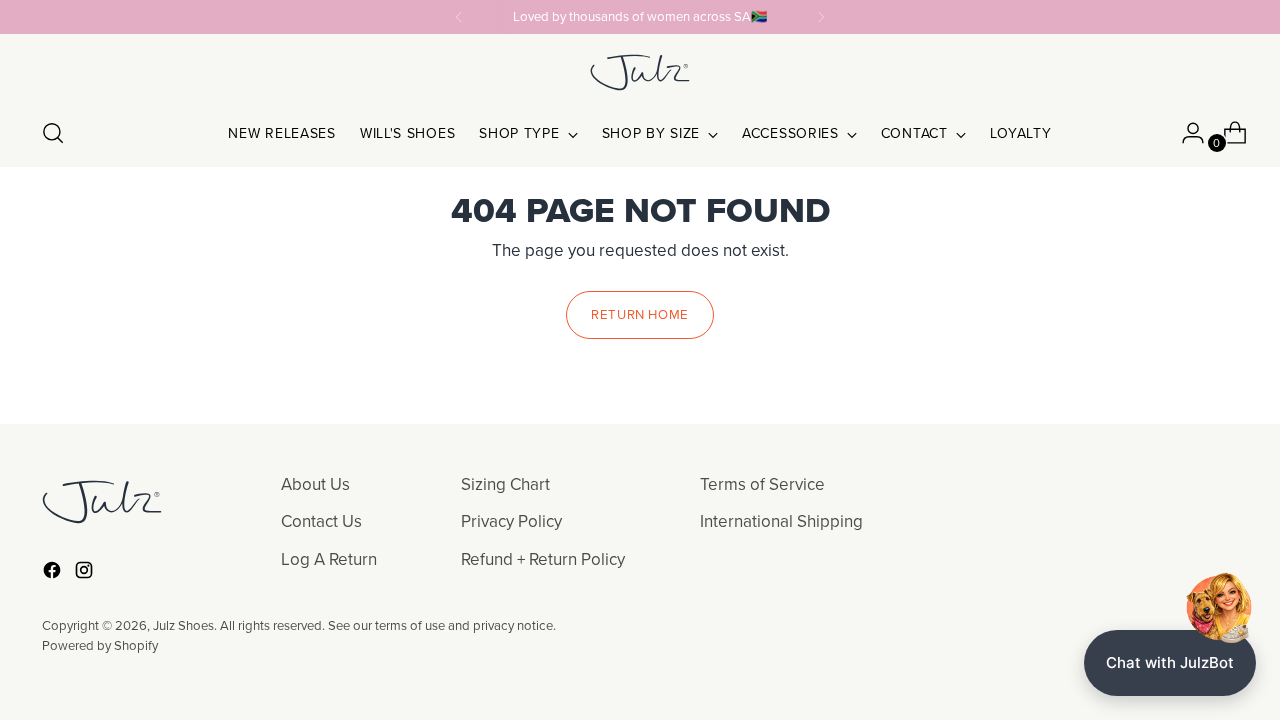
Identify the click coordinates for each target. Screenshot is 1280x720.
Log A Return (329, 559)
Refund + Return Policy (543, 559)
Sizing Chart (505, 484)
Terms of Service (762, 484)
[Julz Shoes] (640, 72)
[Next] (821, 17)
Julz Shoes (183, 625)
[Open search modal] (53, 133)
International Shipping (781, 521)
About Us (315, 484)
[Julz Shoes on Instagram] (86, 574)
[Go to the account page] (1185, 133)
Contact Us (321, 521)
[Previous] (459, 17)
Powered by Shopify (100, 645)
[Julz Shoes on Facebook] (54, 574)
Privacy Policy (511, 521)
